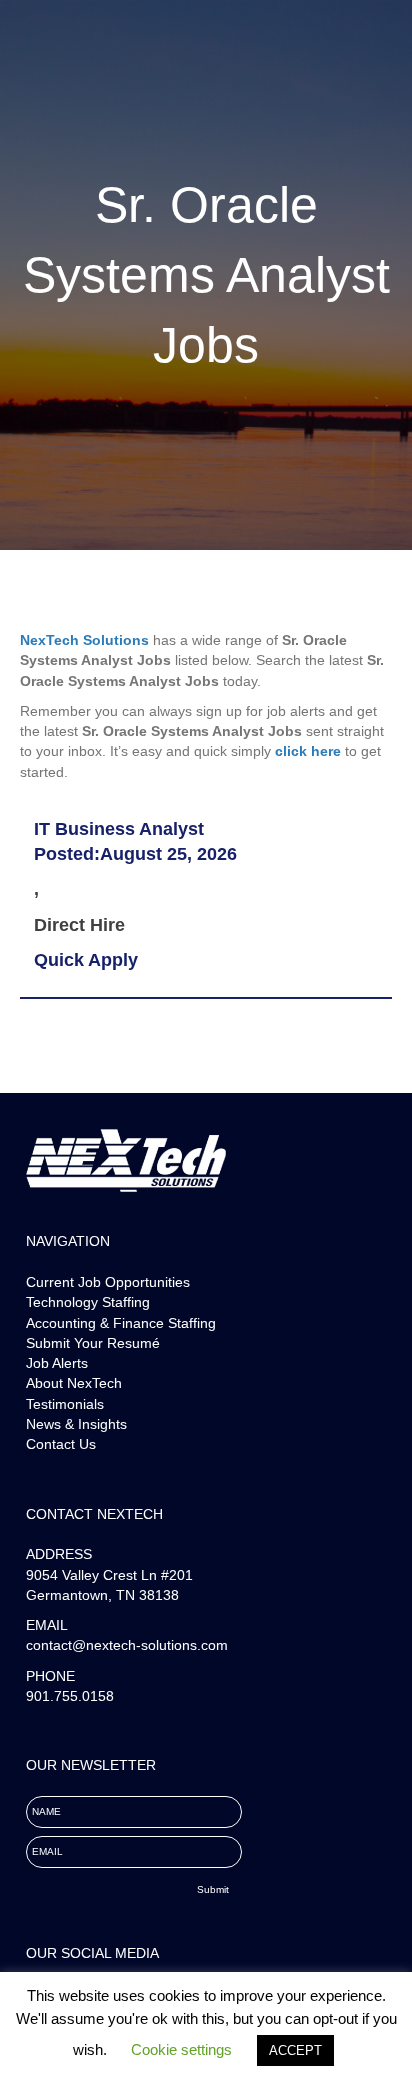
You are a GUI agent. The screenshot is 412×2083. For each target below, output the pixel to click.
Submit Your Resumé (93, 1343)
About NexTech (74, 1383)
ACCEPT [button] (295, 2050)
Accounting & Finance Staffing (121, 1323)
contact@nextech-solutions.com (127, 1645)
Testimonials (65, 1404)
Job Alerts (57, 1363)
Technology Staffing (88, 1302)
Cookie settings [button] (181, 2049)
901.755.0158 (70, 1696)
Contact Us (61, 1444)
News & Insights (76, 1424)
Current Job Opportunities (108, 1282)
